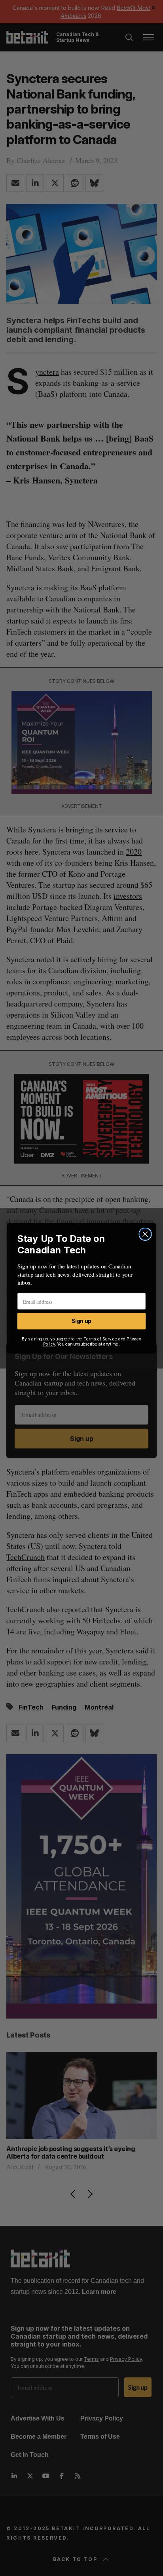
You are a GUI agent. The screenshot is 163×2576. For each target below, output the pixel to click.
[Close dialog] (145, 1234)
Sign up (81, 1321)
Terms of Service (100, 1339)
